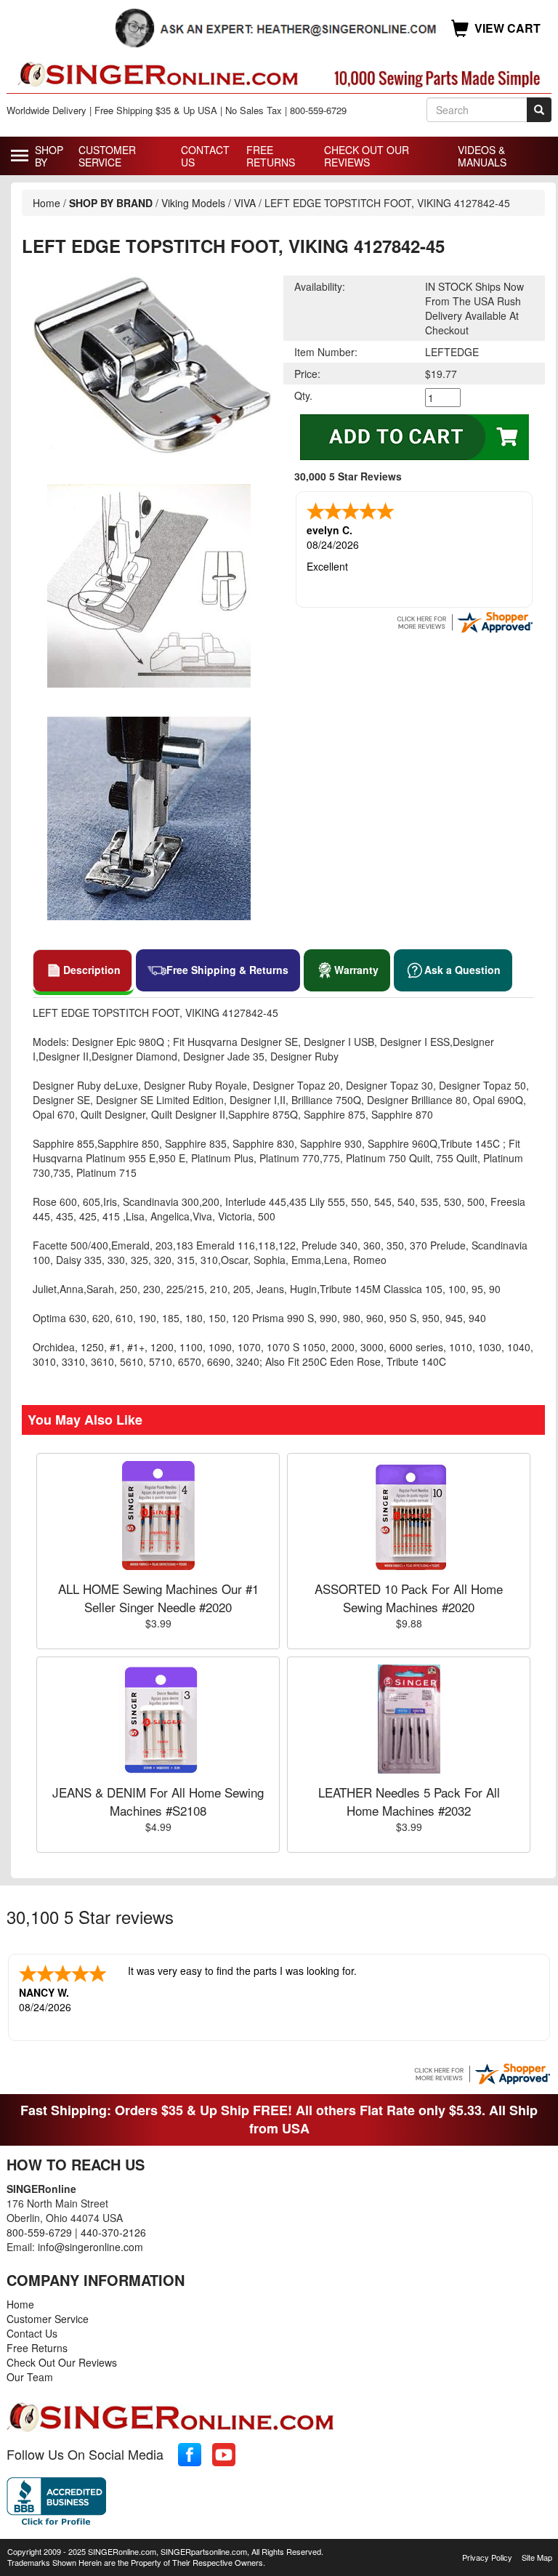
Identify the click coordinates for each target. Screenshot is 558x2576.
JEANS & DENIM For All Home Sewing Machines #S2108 (158, 1801)
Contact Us (205, 156)
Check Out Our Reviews (367, 156)
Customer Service (107, 156)
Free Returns (271, 156)
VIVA (245, 203)
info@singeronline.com (90, 2247)
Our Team (30, 2377)
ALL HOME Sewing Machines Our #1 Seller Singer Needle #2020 (158, 1597)
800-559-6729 (39, 2232)
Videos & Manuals (482, 156)
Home (46, 203)
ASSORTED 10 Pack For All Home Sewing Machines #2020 (409, 1597)
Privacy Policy (487, 2557)
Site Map (537, 2557)
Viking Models (193, 203)
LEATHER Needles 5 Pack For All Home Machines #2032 (409, 1801)
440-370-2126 (113, 2232)
